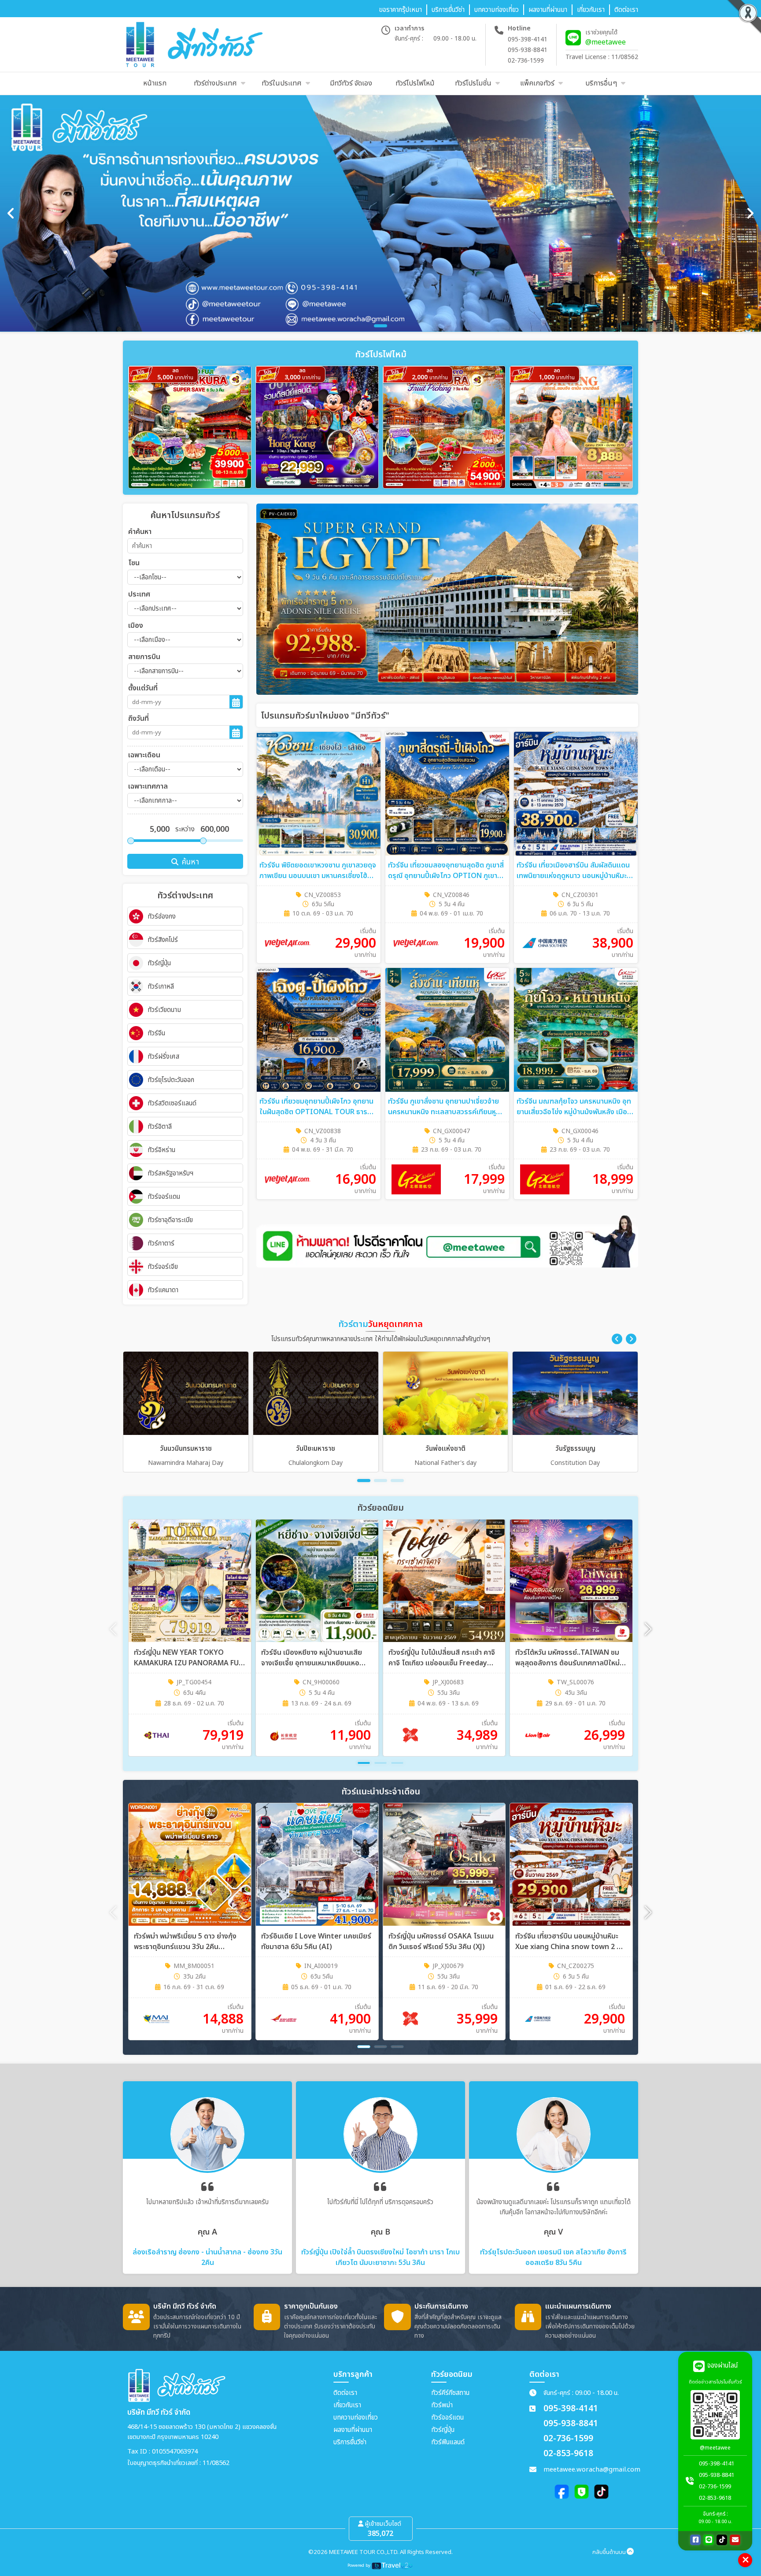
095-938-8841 (528, 50)
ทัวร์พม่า (442, 2405)
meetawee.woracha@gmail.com (592, 2470)
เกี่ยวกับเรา (347, 2405)
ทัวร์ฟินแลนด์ (448, 2442)
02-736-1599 (526, 61)
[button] (617, 1339)
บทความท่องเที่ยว (356, 2418)
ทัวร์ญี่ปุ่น (443, 2430)
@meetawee (606, 42)
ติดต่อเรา (345, 2393)
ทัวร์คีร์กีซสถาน (450, 2393)
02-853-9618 (568, 2454)
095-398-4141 (528, 39)
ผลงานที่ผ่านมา (353, 2430)
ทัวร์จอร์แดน (447, 2418)
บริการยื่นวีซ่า (350, 2442)
